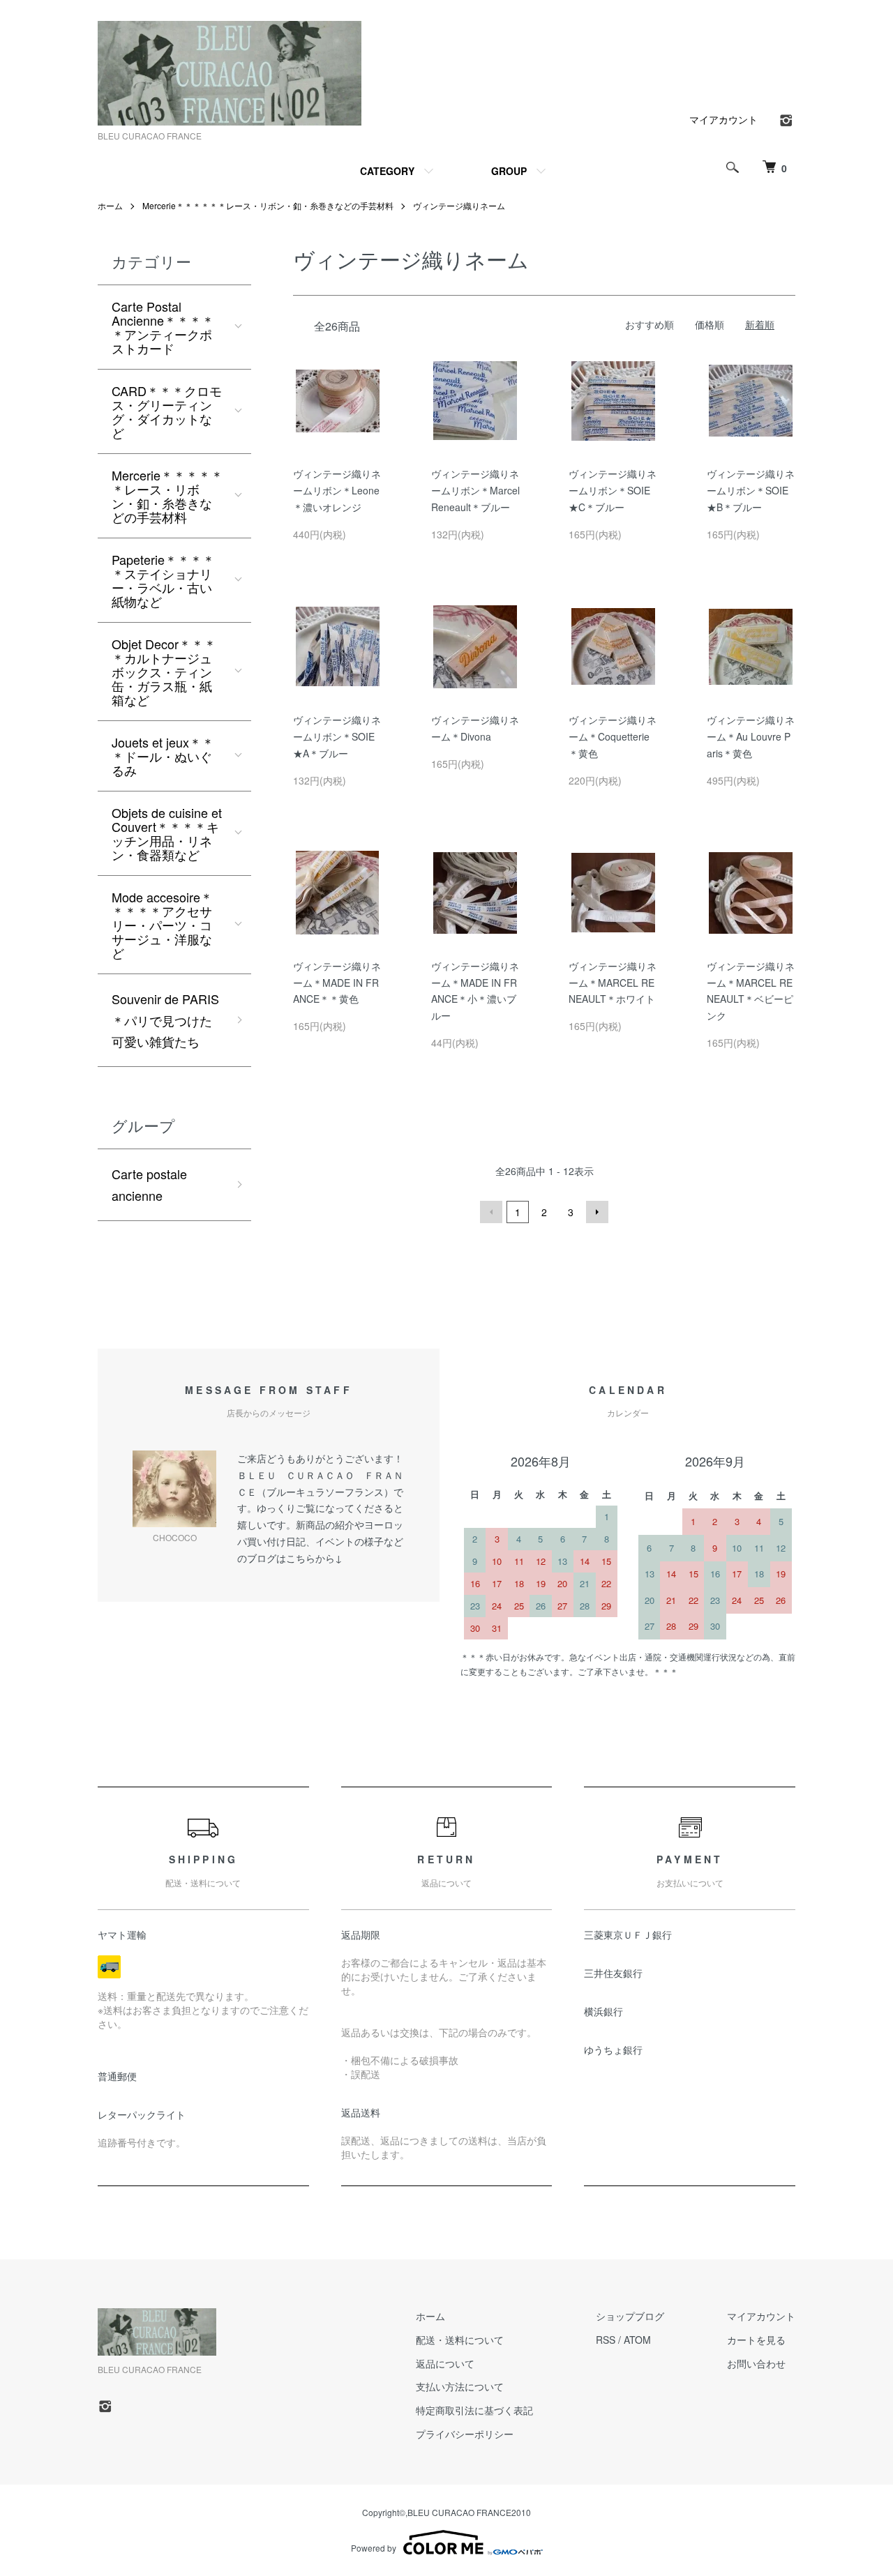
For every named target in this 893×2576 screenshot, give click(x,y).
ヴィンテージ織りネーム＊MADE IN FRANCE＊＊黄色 (337, 983)
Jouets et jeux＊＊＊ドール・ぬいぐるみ (163, 756)
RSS (606, 2340)
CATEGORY (387, 171)
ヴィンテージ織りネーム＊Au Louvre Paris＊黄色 (751, 736)
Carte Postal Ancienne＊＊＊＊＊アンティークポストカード (163, 327)
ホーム (110, 205)
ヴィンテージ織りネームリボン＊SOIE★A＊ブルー (337, 736)
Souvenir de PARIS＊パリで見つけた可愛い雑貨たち (165, 1020)
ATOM (637, 2340)
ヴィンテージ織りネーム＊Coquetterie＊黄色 (613, 736)
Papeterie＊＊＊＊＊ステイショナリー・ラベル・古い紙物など (163, 580)
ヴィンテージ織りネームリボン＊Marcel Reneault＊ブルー (475, 490)
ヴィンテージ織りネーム (459, 205)
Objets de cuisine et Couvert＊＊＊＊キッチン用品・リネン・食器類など (167, 833)
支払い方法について (460, 2386)
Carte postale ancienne (149, 1184)
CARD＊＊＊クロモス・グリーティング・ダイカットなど (167, 411)
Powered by (374, 2548)
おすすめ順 (650, 324)
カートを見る (756, 2340)
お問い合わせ (756, 2363)
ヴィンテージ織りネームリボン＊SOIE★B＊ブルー (751, 490)
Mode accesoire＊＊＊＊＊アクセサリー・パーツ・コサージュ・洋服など (162, 925)
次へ (597, 1212)
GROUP (509, 171)
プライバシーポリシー (465, 2434)
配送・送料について (460, 2340)
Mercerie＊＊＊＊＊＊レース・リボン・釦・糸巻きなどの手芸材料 (268, 205)
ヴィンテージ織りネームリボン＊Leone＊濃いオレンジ (337, 490)
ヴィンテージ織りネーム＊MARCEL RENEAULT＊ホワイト (613, 983)
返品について (445, 2363)
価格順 (710, 324)
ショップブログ (630, 2316)
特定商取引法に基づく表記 (474, 2410)
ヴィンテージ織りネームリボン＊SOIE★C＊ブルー (613, 490)
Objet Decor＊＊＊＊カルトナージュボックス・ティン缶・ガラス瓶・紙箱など (164, 672)
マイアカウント (723, 119)
